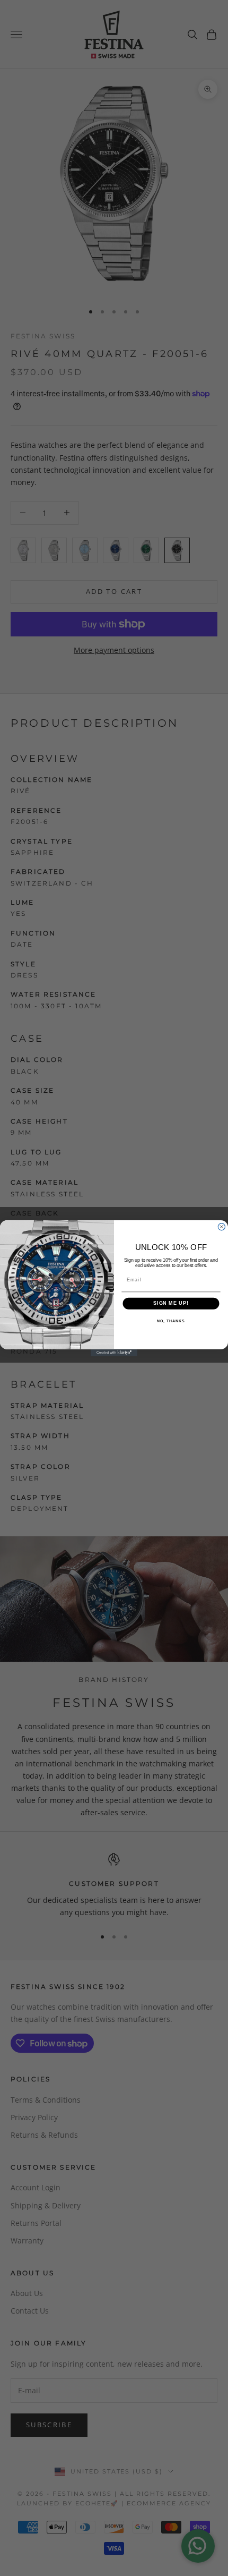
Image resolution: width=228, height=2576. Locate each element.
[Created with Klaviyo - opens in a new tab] (114, 1352)
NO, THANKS (171, 1321)
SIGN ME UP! (171, 1303)
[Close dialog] (221, 1226)
